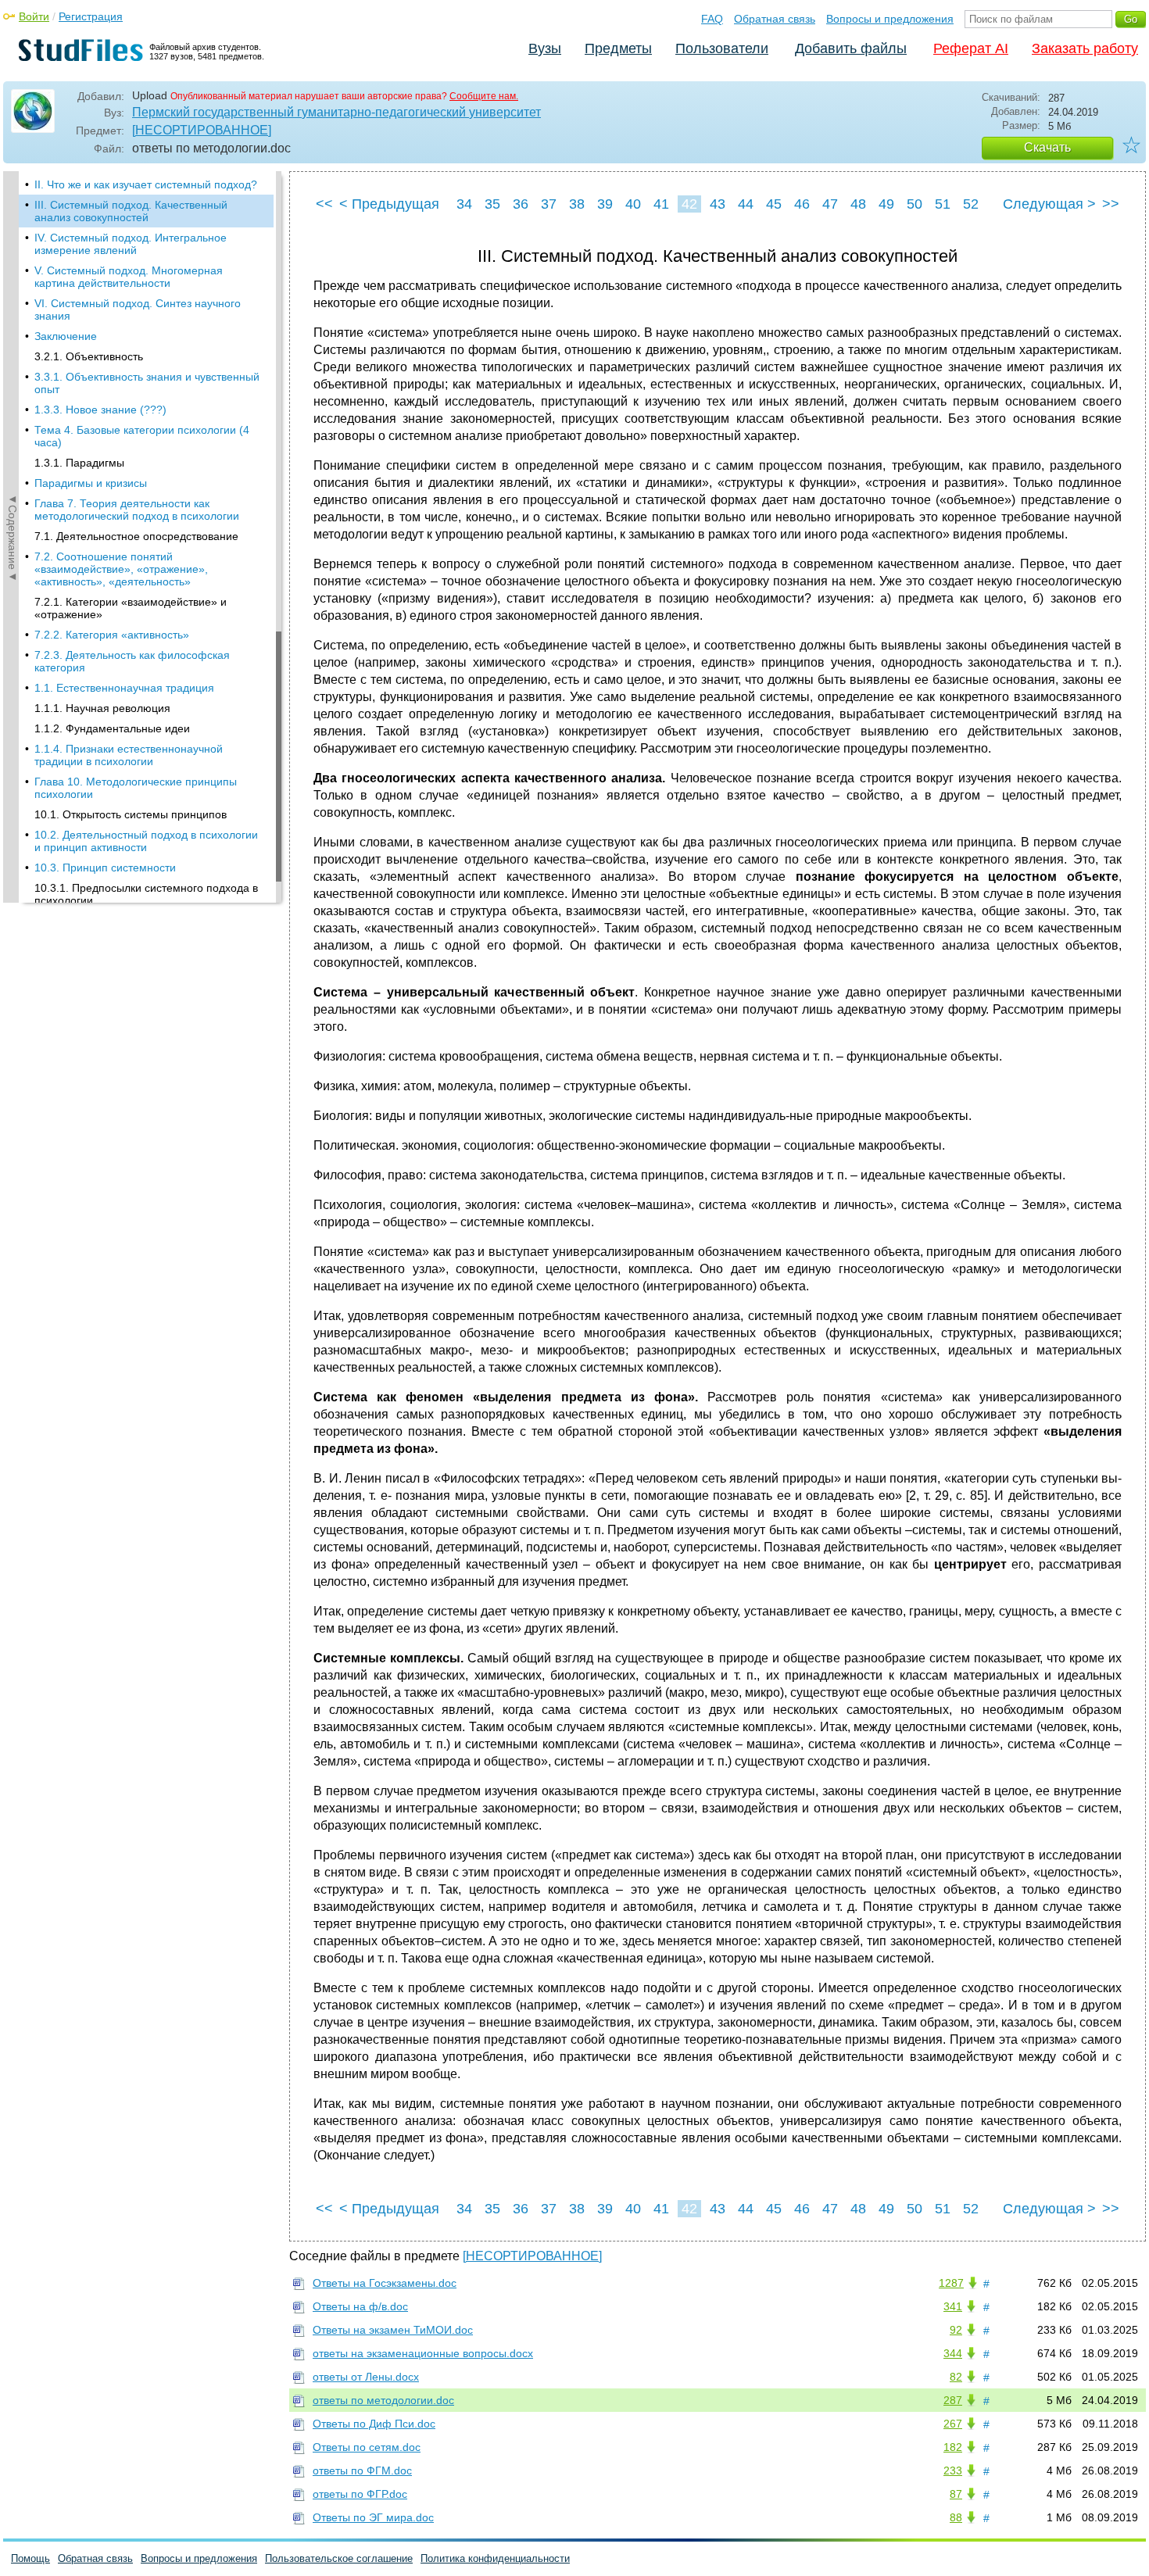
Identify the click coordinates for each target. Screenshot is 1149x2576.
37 (549, 204)
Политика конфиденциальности (495, 2558)
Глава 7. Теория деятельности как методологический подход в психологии (137, 510)
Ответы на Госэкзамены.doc (385, 2283)
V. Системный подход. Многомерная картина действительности (129, 277)
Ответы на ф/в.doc (360, 2306)
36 (521, 204)
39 (605, 204)
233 (953, 2470)
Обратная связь (775, 19)
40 (633, 204)
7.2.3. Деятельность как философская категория (132, 661)
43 (718, 204)
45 (774, 204)
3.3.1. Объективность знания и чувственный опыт (147, 383)
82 (956, 2377)
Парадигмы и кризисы (91, 483)
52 (971, 204)
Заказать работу (1085, 48)
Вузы (545, 48)
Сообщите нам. (484, 96)
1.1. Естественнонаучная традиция (124, 688)
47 (830, 204)
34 (464, 204)
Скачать (1047, 147)
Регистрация (91, 16)
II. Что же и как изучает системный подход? (146, 184)
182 (953, 2447)
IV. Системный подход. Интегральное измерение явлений (131, 244)
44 (746, 204)
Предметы (618, 48)
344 (953, 2353)
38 (577, 204)
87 (956, 2494)
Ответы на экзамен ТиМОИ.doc (393, 2330)
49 (886, 204)
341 (953, 2306)
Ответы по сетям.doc (367, 2447)
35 (492, 204)
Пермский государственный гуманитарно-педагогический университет (336, 112)
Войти (34, 16)
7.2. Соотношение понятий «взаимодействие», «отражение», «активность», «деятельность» (121, 569)
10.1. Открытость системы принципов (131, 814)
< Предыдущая (389, 204)
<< (324, 204)
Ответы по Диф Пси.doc (374, 2424)
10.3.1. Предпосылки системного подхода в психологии (146, 894)
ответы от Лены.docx (366, 2377)
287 (953, 2400)
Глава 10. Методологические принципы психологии (136, 788)
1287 (951, 2283)
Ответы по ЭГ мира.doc (373, 2517)
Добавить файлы (851, 48)
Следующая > (1049, 204)
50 (915, 204)
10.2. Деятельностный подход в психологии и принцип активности (146, 841)
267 (953, 2424)
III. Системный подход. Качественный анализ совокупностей (131, 211)
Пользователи (722, 48)
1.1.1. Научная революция (102, 708)
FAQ (712, 19)
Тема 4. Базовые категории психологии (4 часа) (142, 436)
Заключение (66, 336)
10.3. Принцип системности (105, 868)
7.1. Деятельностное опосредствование (136, 536)
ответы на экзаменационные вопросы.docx (423, 2353)
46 (802, 204)
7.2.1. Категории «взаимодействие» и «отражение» (131, 608)
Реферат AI (971, 48)
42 (689, 204)
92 (956, 2330)
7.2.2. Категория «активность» (112, 635)
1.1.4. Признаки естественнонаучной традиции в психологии (129, 755)
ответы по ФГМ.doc (362, 2470)
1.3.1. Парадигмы (79, 463)
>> (1111, 204)
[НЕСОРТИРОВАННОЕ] (202, 130)
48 (858, 204)
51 (943, 204)
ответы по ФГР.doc (360, 2494)
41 (661, 204)
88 (956, 2517)
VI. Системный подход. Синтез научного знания (138, 309)
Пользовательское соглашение (339, 2558)
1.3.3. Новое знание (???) (100, 410)
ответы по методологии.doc (383, 2400)
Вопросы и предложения (890, 19)
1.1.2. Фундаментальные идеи (112, 728)
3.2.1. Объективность (89, 356)
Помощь (30, 2558)
